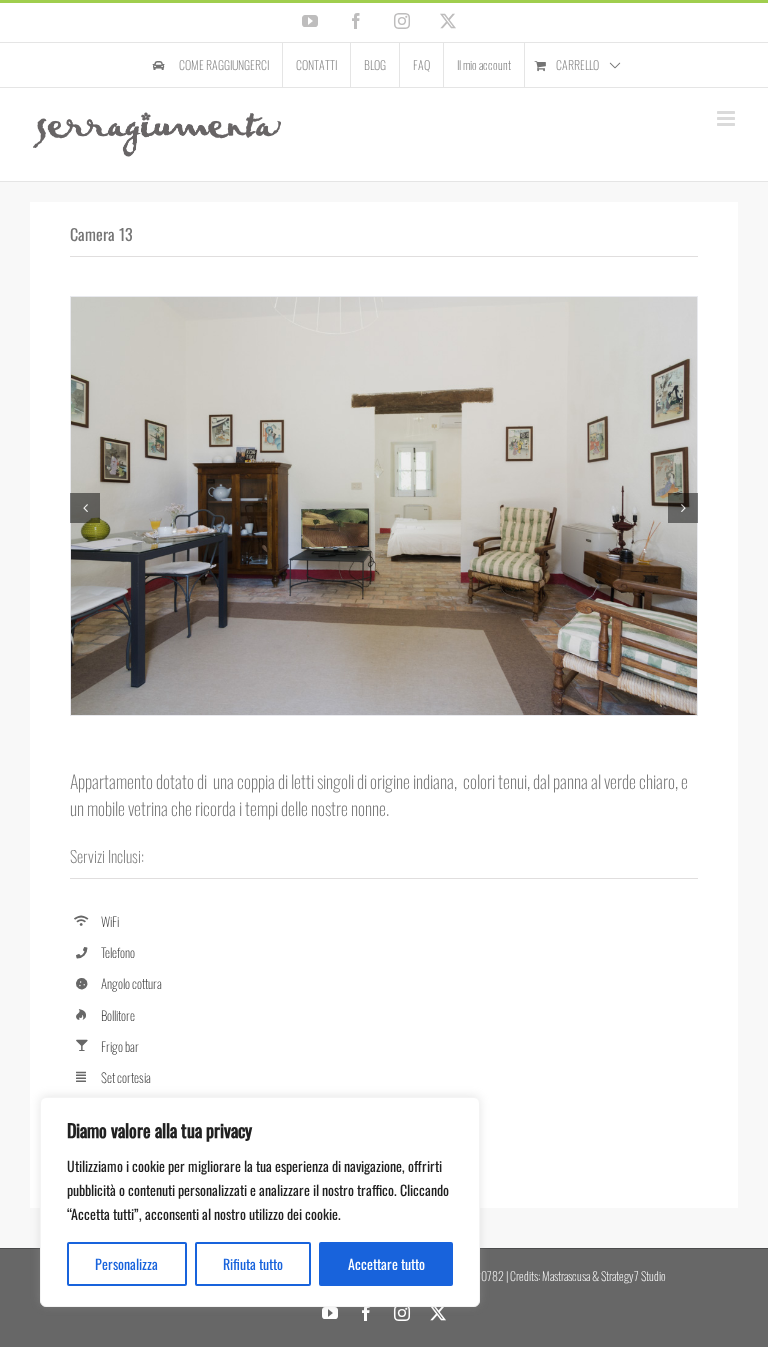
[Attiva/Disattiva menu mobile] (727, 118)
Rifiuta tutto (253, 1263)
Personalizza (126, 1263)
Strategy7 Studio (633, 1275)
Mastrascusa (566, 1275)
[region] (260, 1202)
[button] (85, 508)
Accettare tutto (386, 1263)
